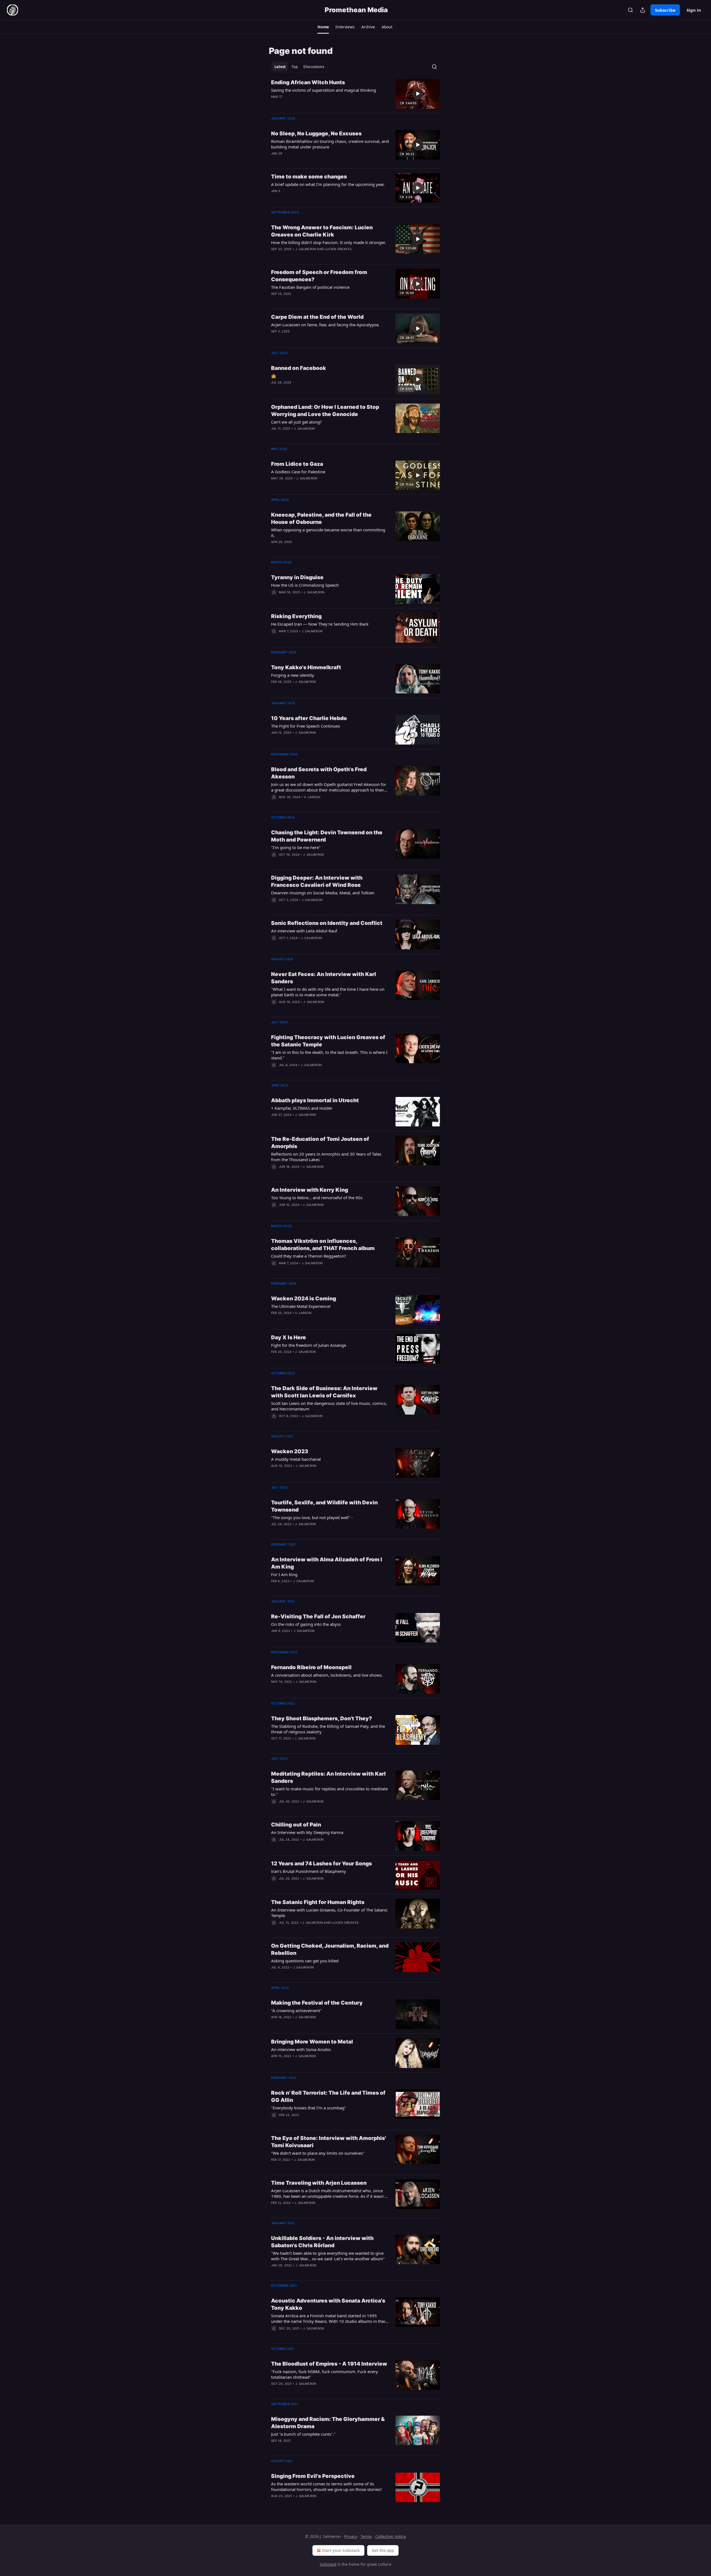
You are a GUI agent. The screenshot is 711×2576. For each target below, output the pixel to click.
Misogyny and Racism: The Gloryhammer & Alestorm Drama (328, 2423)
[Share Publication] (643, 10)
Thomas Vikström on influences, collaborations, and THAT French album (323, 1245)
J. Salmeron (306, 249)
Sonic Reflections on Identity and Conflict (327, 923)
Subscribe (665, 10)
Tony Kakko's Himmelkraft (306, 667)
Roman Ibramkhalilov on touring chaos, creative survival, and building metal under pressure (330, 144)
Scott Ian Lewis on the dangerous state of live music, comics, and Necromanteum (329, 1406)
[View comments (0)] (312, 104)
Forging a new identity (293, 675)
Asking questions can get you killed (305, 1961)
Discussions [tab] (314, 67)
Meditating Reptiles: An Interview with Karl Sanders (328, 1777)
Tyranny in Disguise (297, 577)
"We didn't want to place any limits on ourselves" (318, 2153)
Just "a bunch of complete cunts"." (303, 2434)
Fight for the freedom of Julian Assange (309, 1345)
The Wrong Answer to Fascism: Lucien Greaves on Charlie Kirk (322, 231)
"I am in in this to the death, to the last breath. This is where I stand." (329, 1055)
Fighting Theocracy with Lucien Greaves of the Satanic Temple (328, 1041)
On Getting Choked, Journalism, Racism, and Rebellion (330, 1949)
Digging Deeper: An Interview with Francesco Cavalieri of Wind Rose (317, 881)
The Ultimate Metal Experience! (301, 1306)
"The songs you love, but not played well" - (312, 1517)
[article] (355, 94)
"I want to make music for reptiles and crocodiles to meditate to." (329, 1791)
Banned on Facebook (299, 368)
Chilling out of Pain (296, 1825)
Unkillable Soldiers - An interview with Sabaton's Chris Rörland (322, 2242)
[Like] (275, 599)
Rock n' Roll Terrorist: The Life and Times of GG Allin (328, 2096)
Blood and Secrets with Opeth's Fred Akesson (319, 773)
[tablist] (299, 67)
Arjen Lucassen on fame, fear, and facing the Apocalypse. (325, 325)
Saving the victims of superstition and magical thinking (324, 90)
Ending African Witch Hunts (308, 82)
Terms (366, 2536)
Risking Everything (296, 616)
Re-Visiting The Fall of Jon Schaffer (318, 1616)
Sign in (694, 10)
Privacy (351, 2536)
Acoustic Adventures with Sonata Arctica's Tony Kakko (328, 2304)
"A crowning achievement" (296, 2010)
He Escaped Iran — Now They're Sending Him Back (320, 624)
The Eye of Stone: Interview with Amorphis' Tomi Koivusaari (329, 2142)
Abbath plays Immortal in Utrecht (315, 1100)
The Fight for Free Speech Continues (306, 726)
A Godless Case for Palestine (298, 472)
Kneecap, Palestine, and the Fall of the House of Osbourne (321, 518)
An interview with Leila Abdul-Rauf (304, 931)
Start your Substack (341, 2550)
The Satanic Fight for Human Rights (318, 1902)
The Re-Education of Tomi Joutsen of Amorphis (320, 1143)
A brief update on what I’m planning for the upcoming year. (328, 184)
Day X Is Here (289, 1337)
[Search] (630, 10)
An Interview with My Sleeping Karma (307, 1832)
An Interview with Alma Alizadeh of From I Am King (327, 1563)
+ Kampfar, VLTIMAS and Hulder (302, 1108)
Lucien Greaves (338, 249)
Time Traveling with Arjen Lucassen (319, 2183)
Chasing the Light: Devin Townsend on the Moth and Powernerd (327, 836)
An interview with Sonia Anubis (301, 2049)
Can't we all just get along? (296, 422)
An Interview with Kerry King (310, 1190)
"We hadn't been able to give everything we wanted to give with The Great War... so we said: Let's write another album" (328, 2256)
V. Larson (312, 797)
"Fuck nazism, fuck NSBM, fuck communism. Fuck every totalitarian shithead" (325, 2374)
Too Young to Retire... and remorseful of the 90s (317, 1198)
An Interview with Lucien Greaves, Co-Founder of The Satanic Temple (329, 1913)
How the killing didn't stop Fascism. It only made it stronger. (328, 242)
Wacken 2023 (290, 1451)
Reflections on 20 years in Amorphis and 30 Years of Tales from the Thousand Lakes (326, 1157)
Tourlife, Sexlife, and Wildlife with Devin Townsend (324, 1506)
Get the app (383, 2550)
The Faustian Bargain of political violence (310, 287)
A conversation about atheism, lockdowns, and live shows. (327, 1675)
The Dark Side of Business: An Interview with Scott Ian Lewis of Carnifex (324, 1392)
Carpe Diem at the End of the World (317, 317)
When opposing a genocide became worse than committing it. (328, 532)
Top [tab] (295, 67)
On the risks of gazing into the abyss (306, 1624)
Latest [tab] (280, 67)
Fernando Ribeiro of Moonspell (311, 1667)
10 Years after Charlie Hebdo (309, 718)
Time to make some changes (309, 177)
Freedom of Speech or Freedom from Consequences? (319, 276)
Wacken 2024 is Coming (304, 1299)
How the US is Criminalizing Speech (305, 585)
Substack (328, 2564)
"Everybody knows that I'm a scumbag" (309, 2108)
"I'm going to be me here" (296, 847)
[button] (323, 27)
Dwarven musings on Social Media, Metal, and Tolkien (323, 893)
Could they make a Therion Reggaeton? (309, 1256)
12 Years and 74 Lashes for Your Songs (321, 1864)
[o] (418, 94)
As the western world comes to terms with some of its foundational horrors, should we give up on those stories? (326, 2487)
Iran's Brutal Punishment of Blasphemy (309, 1871)
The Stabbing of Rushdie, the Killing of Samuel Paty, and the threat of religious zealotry (328, 1729)
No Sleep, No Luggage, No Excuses (316, 134)
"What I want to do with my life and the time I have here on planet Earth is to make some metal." (328, 992)
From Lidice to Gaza (297, 464)
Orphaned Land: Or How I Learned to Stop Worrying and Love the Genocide (325, 411)
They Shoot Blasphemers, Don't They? (321, 1718)
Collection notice (391, 2536)
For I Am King (284, 1574)
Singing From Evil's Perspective (313, 2476)
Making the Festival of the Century (317, 2003)
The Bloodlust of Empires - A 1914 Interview (329, 2364)
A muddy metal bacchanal (296, 1459)
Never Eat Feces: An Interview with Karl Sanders (324, 978)
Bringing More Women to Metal (312, 2042)
